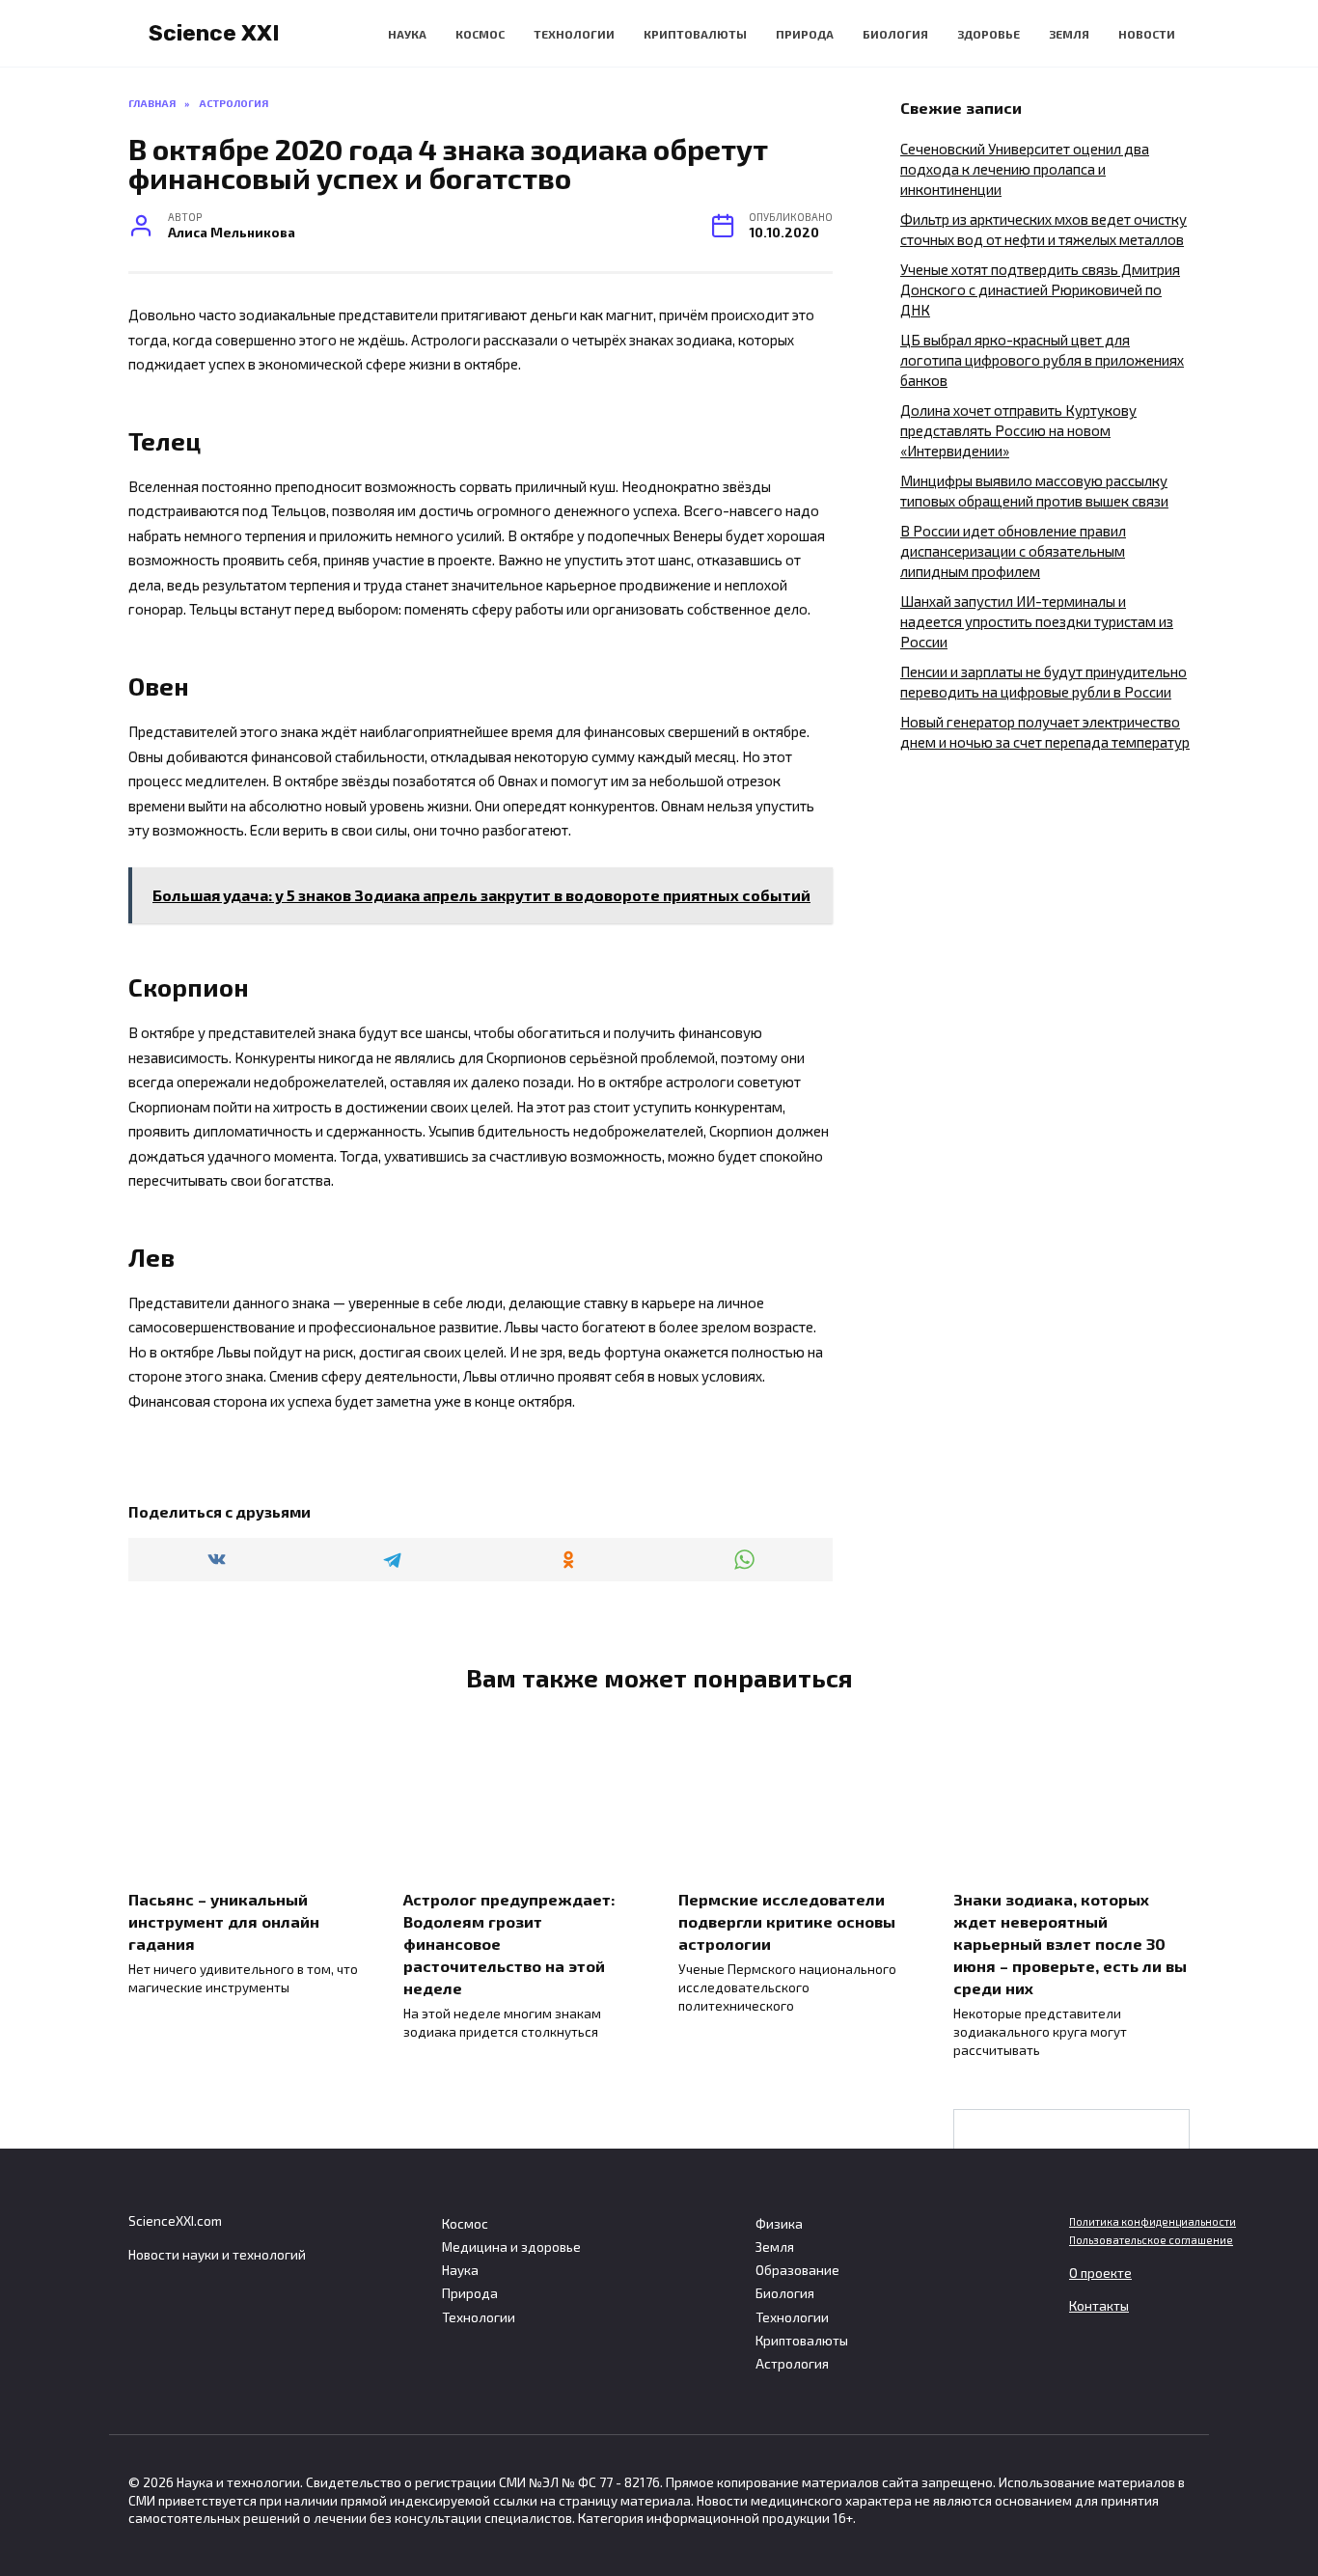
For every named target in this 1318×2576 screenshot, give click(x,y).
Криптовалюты (695, 34)
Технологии (574, 34)
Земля (1069, 34)
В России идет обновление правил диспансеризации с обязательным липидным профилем (1013, 551)
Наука (407, 34)
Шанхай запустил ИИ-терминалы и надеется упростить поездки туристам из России (1037, 621)
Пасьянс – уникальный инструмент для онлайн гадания (224, 1920)
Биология (895, 34)
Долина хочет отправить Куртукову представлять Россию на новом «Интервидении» (1018, 430)
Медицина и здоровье (511, 2247)
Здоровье (988, 34)
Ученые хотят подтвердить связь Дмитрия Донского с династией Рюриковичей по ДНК (1040, 289)
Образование (797, 2270)
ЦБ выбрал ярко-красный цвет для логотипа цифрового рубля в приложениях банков (1042, 360)
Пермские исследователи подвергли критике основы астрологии (787, 1920)
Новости (1147, 34)
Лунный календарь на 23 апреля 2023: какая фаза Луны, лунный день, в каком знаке (1072, 2202)
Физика (779, 2224)
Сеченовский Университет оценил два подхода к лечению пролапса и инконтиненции (1025, 169)
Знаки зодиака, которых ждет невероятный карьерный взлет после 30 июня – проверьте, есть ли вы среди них (1070, 1943)
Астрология (792, 2364)
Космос (480, 34)
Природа (805, 34)
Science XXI (214, 33)
